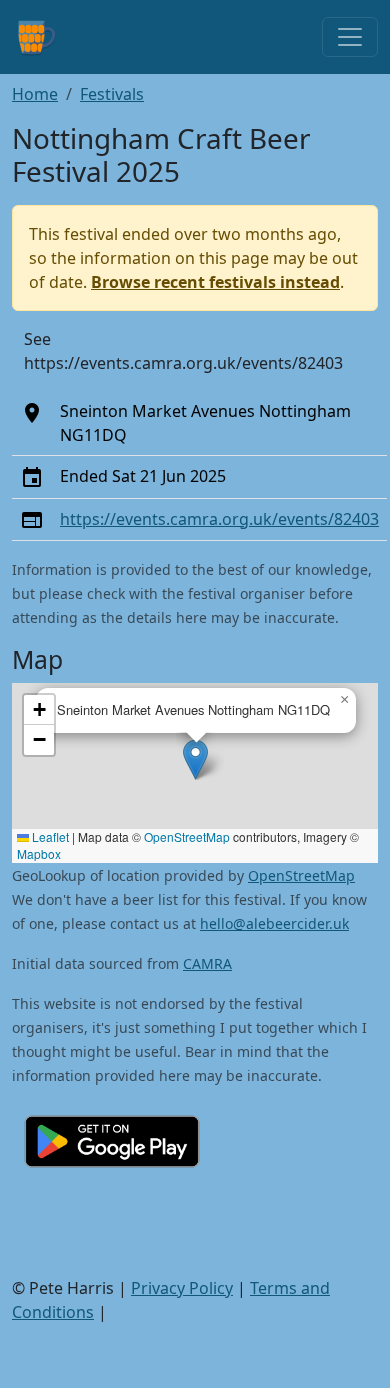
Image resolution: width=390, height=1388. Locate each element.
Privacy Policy (182, 1288)
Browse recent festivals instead (215, 282)
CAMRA (207, 963)
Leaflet (49, 836)
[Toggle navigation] (350, 37)
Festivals (112, 94)
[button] (195, 759)
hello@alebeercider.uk (274, 923)
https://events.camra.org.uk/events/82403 (219, 519)
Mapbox (39, 853)
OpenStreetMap (187, 836)
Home (35, 94)
